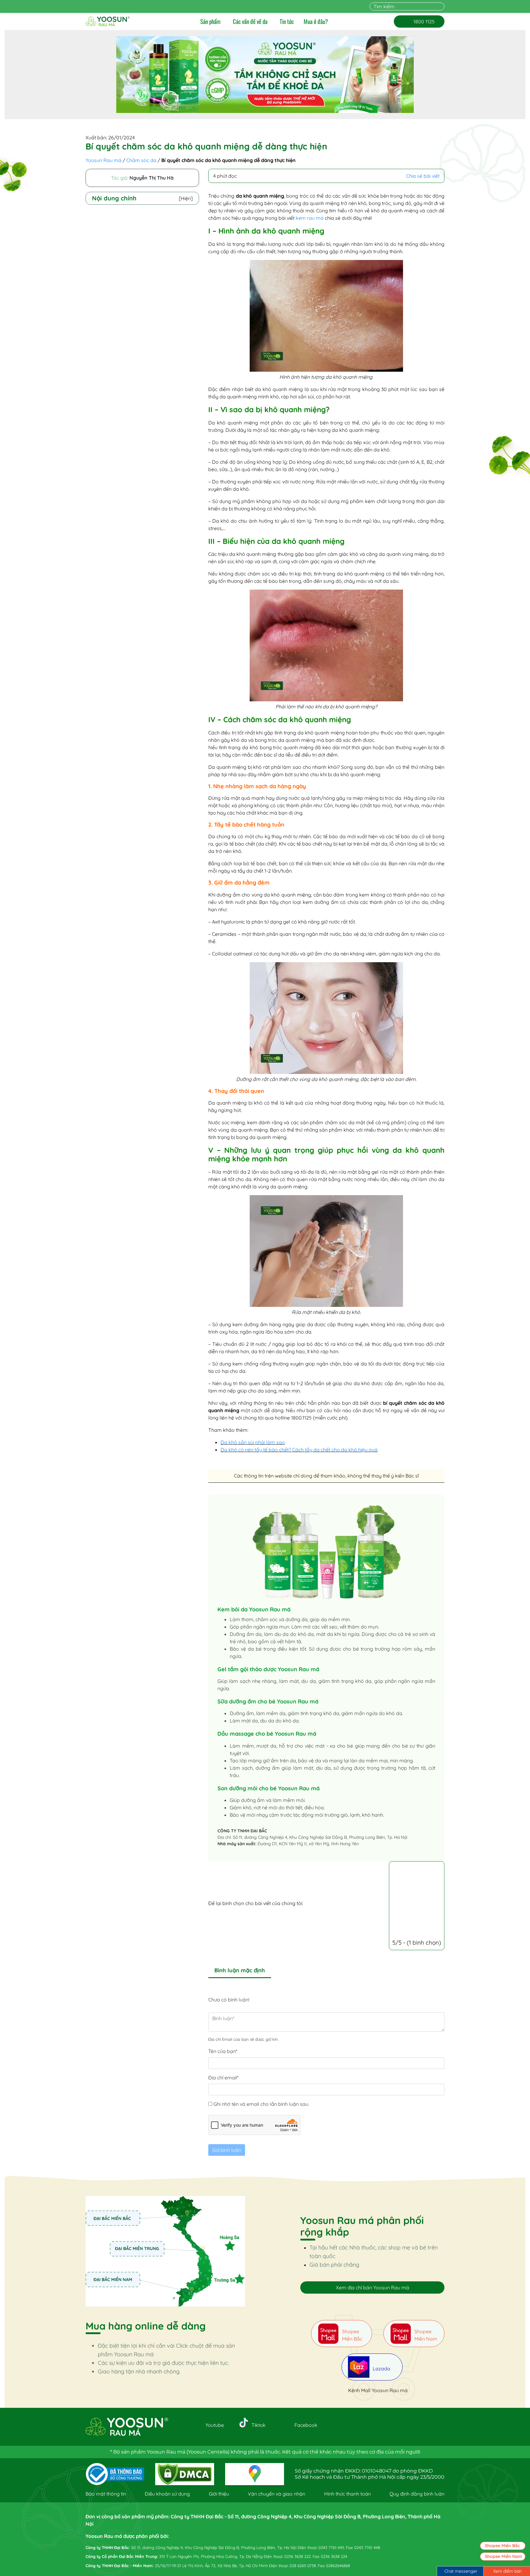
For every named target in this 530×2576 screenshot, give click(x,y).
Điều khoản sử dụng (167, 2494)
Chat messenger (461, 2571)
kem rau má (310, 218)
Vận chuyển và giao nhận (277, 2494)
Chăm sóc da (141, 160)
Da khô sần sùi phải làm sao (253, 1442)
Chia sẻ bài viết (423, 176)
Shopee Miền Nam (503, 2556)
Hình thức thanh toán (348, 2494)
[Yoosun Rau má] (108, 21)
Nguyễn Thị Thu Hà (152, 178)
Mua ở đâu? (316, 21)
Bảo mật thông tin (106, 2494)
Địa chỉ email (223, 2078)
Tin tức (287, 21)
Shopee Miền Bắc (502, 2546)
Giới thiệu (219, 2494)
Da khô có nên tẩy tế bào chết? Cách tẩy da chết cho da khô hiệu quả (299, 1450)
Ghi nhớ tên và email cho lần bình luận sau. (261, 2104)
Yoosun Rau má (104, 160)
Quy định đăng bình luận (417, 2494)
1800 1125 (419, 21)
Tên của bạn (223, 2051)
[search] (441, 6)
